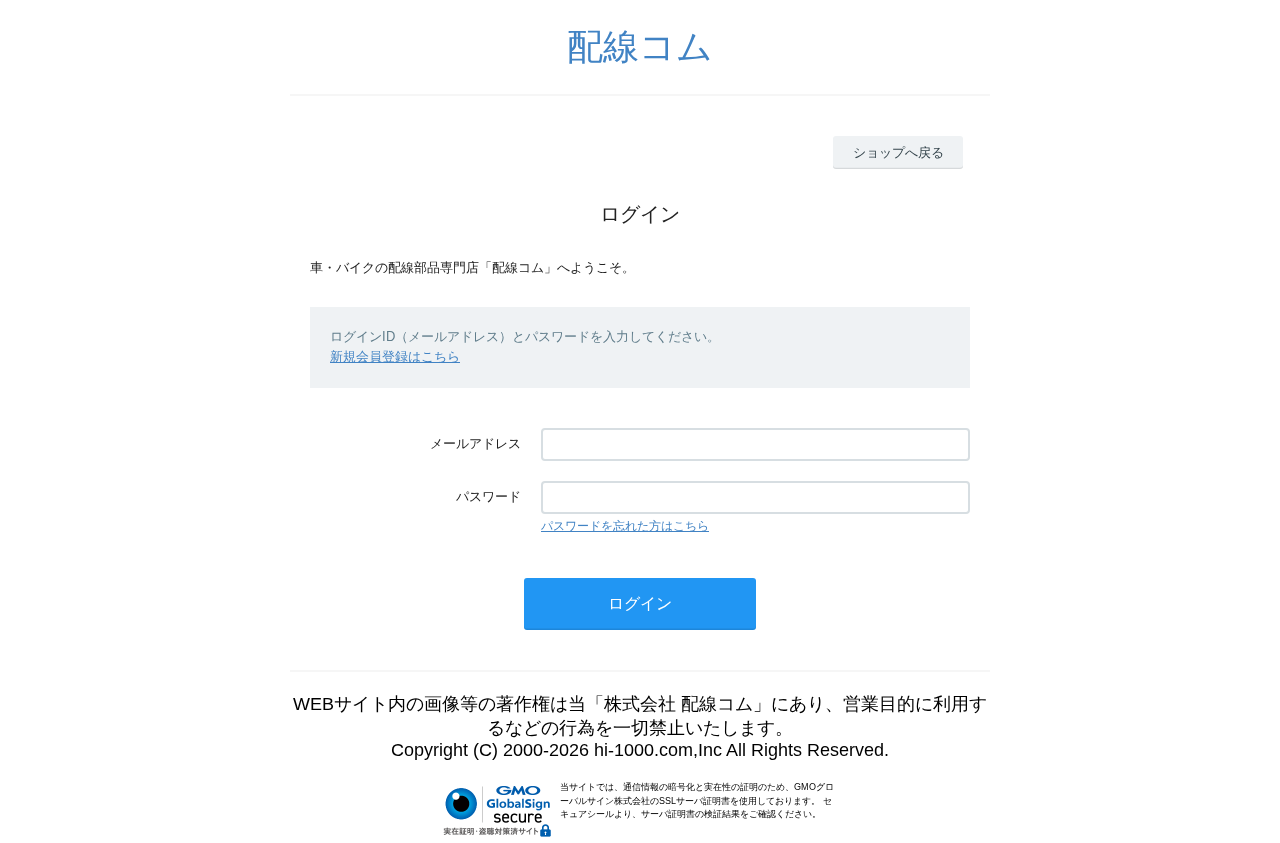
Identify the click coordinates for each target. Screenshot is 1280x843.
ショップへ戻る (898, 152)
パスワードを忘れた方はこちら (625, 526)
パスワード (488, 496)
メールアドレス (475, 443)
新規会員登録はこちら (395, 356)
